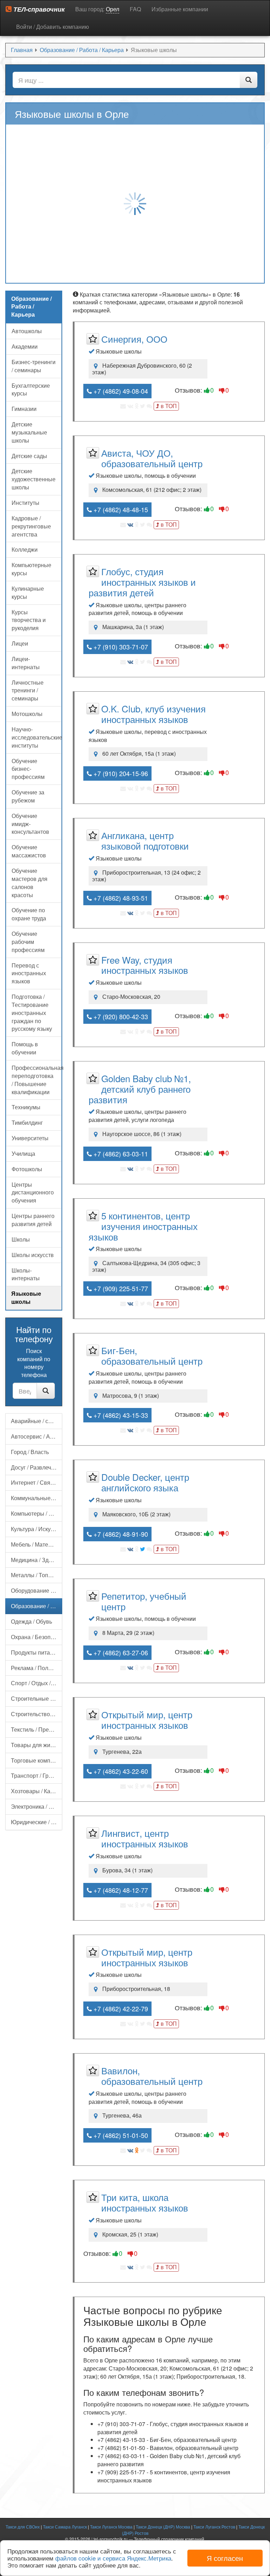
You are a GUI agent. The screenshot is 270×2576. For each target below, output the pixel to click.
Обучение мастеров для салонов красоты (30, 883)
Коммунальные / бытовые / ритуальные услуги (37, 1498)
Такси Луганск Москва (111, 2527)
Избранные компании (180, 9)
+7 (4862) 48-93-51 (120, 898)
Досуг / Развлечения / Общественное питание (37, 1467)
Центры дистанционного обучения (33, 1192)
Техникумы (26, 1107)
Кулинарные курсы (28, 592)
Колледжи (25, 549)
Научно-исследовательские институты (37, 737)
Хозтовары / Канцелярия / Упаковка (37, 1791)
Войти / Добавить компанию (53, 27)
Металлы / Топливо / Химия (37, 1575)
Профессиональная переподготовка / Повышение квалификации (37, 1080)
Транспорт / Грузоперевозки (37, 1775)
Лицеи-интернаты (26, 663)
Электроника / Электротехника (37, 1806)
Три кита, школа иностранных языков (145, 2202)
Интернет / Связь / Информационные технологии (37, 1482)
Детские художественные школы (34, 479)
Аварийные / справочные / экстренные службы (37, 1421)
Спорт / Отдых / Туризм (37, 1683)
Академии (25, 346)
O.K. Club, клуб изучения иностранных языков (153, 714)
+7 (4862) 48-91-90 (120, 1534)
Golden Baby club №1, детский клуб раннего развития (140, 1089)
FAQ (135, 9)
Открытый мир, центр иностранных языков (147, 1720)
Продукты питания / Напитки (37, 1652)
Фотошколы (27, 1169)
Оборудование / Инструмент (37, 1590)
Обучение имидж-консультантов (30, 824)
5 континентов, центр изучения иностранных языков (143, 1226)
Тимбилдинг (27, 1122)
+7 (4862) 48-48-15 (120, 509)
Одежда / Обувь (31, 1621)
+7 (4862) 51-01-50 (120, 2135)
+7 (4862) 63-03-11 (120, 1154)
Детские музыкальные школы (29, 432)
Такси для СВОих (23, 2527)
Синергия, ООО (134, 339)
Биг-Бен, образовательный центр (152, 1355)
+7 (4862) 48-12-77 (120, 1890)
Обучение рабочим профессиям (28, 942)
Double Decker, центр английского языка (145, 1482)
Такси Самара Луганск (65, 2527)
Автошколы (27, 331)
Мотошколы (27, 714)
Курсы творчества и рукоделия (29, 620)
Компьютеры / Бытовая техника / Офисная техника (37, 1513)
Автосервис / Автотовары (37, 1436)
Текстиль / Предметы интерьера (37, 1729)
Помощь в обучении (25, 1048)
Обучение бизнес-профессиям (28, 769)
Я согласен (225, 2558)
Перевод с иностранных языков (29, 973)
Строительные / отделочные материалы (37, 1698)
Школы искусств (33, 1255)
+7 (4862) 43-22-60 (120, 1771)
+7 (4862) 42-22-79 (120, 2009)
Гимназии (24, 409)
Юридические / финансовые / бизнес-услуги (37, 1822)
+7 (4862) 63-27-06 (120, 1652)
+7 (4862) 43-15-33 (120, 1415)
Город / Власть (30, 1452)
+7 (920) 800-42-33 (120, 1016)
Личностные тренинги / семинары (28, 690)
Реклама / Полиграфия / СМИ (37, 1668)
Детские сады (29, 456)
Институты (25, 503)
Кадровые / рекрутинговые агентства (31, 526)
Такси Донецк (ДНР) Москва (163, 2527)
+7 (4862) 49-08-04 (120, 391)
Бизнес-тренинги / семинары (34, 366)
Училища (23, 1153)
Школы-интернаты (26, 1274)
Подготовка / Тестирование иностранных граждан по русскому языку (32, 1013)
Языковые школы (26, 1297)
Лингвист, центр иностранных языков (145, 1838)
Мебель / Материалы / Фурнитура (37, 1544)
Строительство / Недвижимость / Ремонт (37, 1714)
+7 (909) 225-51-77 (120, 1288)
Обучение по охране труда (29, 914)
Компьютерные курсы (31, 569)
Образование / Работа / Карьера (37, 1606)
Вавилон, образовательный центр (152, 2076)
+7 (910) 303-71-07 (120, 647)
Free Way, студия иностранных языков (145, 965)
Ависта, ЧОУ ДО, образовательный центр (152, 458)
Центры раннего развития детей (33, 1220)
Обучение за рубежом (28, 796)
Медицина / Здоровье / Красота (37, 1560)
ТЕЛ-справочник (38, 9)
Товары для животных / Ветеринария (37, 1745)
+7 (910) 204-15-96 (120, 773)
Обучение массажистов (29, 851)
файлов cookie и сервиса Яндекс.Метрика (113, 2558)
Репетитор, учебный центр (144, 1601)
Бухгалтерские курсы (31, 389)
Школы (21, 1239)
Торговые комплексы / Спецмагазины (37, 1760)
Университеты (30, 1138)
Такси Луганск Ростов (214, 2527)
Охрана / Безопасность (37, 1637)
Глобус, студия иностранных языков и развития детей (142, 582)
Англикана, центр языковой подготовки (145, 840)
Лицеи (20, 643)
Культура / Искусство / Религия (37, 1529)
